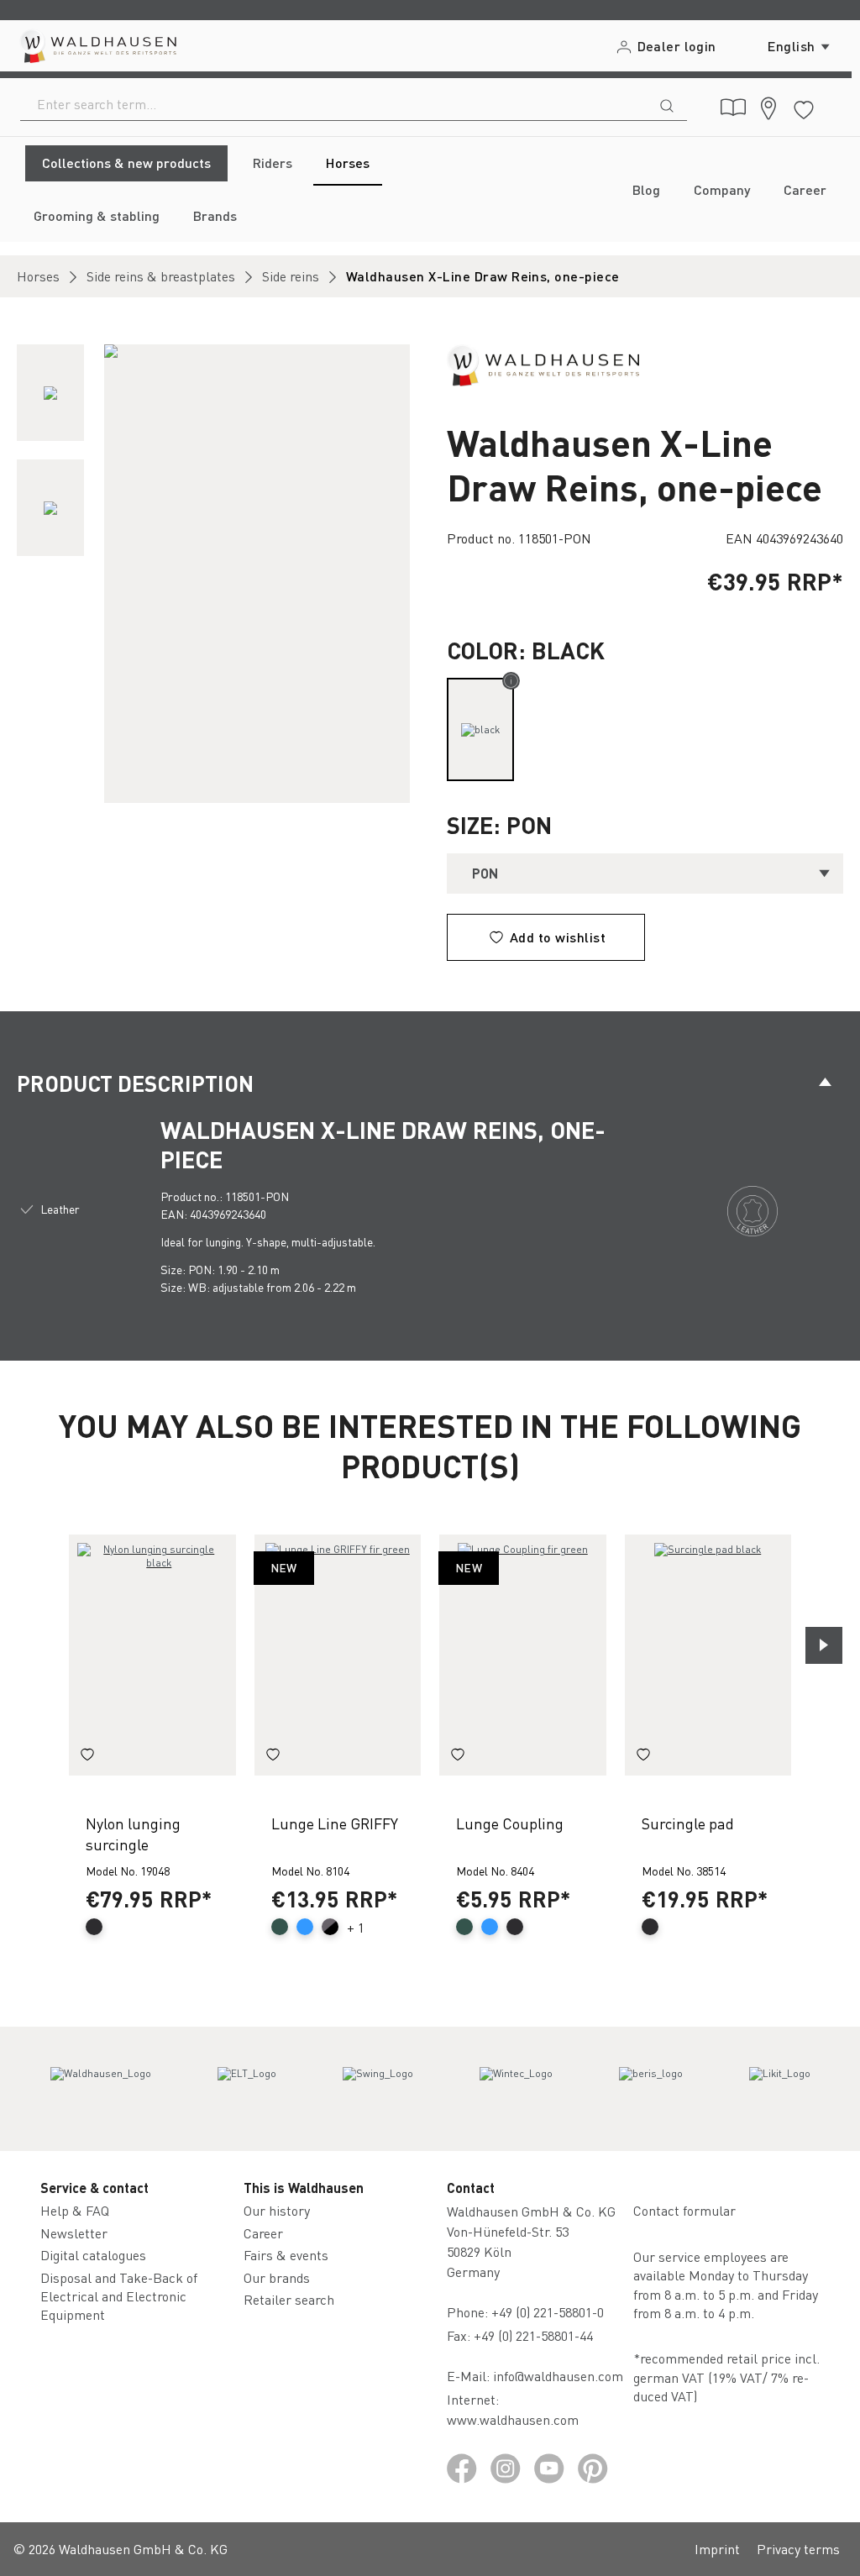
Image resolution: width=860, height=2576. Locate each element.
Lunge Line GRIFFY (335, 1823)
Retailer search (289, 2299)
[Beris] (651, 2089)
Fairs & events (286, 2255)
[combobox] (334, 104)
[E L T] (247, 2089)
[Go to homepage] (97, 46)
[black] (480, 729)
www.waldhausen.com (513, 2419)
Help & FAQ (75, 2210)
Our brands (277, 2277)
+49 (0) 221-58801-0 (548, 2312)
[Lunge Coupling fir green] (523, 1655)
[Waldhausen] (543, 363)
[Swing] (378, 2089)
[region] (215, 574)
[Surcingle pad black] (708, 1655)
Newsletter (74, 2233)
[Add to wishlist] (87, 1757)
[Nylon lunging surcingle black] (152, 1655)
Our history (277, 2210)
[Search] (667, 104)
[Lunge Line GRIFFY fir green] (338, 1655)
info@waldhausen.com (558, 2376)
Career (263, 2233)
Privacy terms (798, 2549)
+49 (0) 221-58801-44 (537, 2335)
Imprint (717, 2549)
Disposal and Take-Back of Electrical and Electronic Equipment (119, 2296)
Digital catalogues (93, 2255)
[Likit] (780, 2089)
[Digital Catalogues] (733, 108)
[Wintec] (516, 2089)
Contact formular (684, 2210)
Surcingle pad (688, 1823)
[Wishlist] (804, 107)
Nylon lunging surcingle (133, 1834)
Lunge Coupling (510, 1823)
